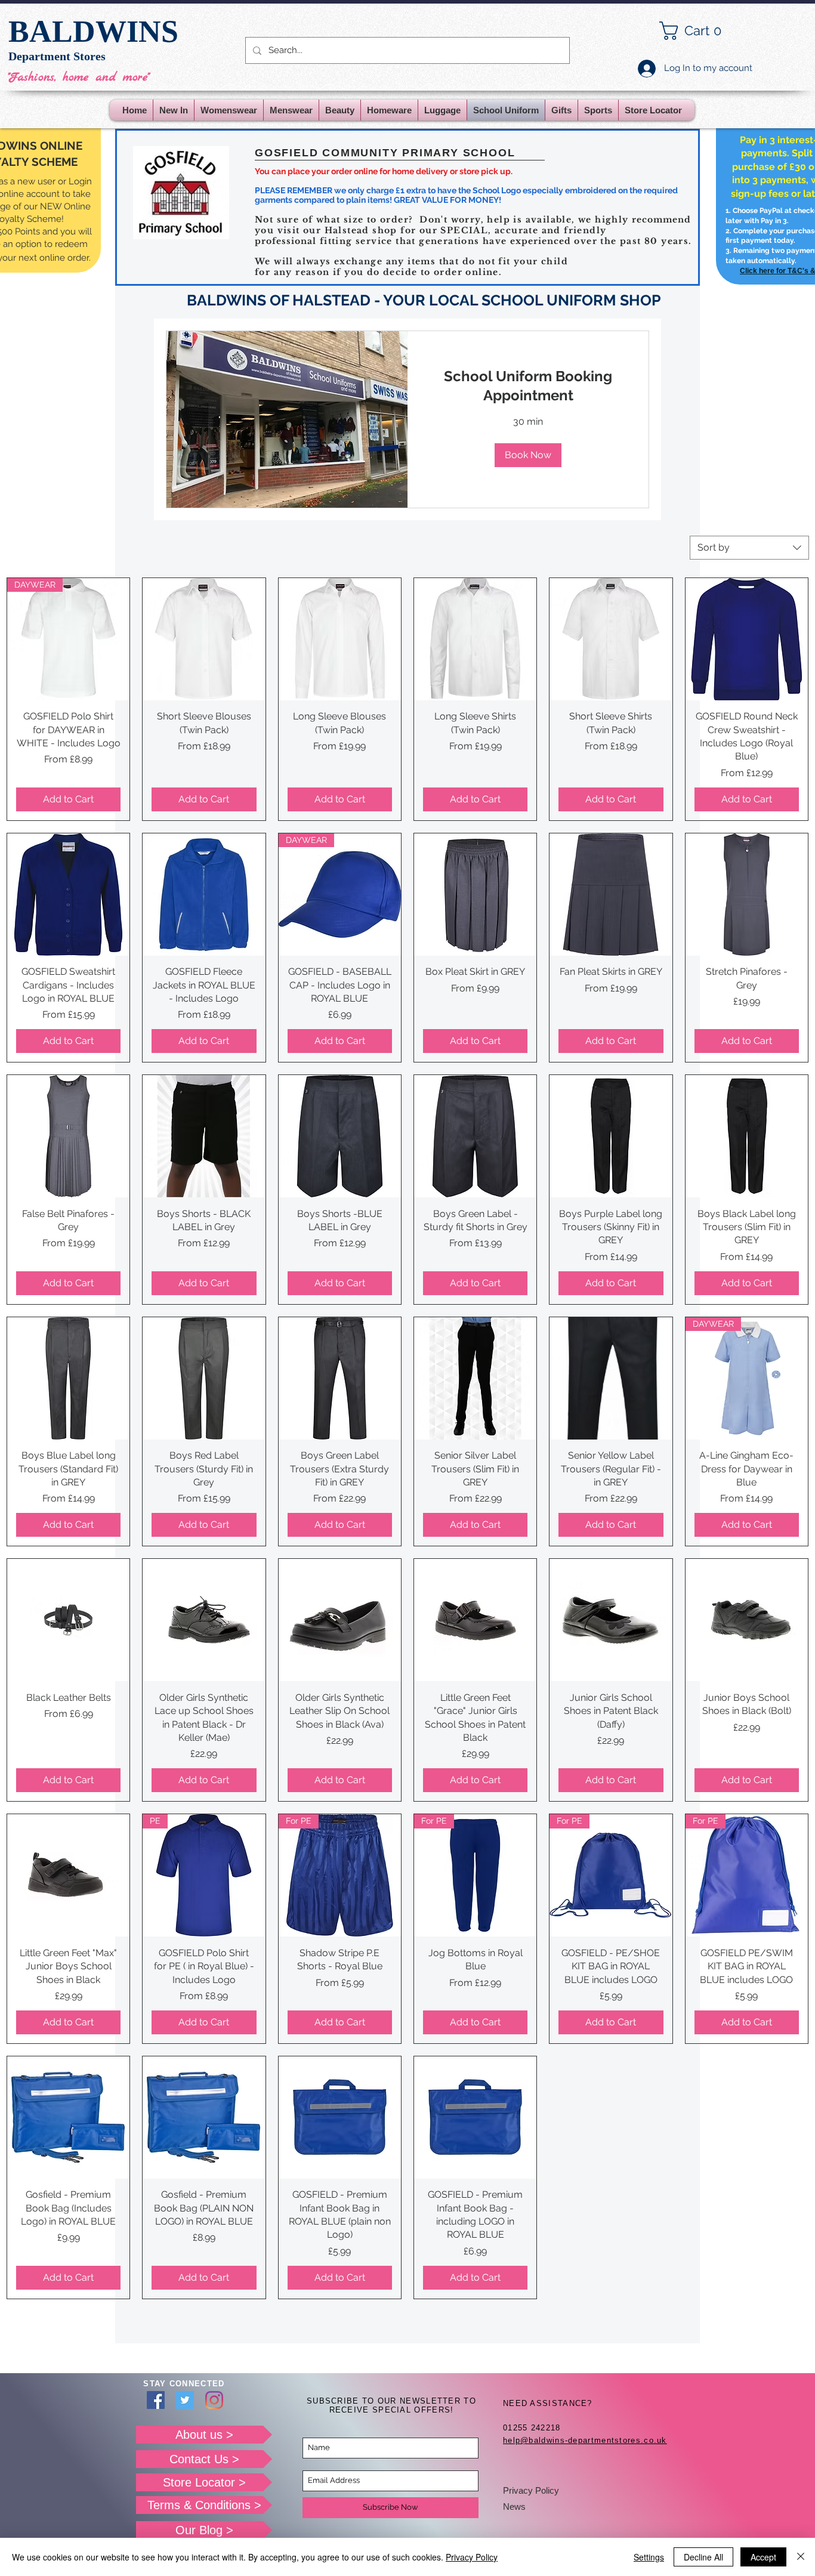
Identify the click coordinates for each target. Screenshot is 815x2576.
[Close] (801, 2557)
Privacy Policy (531, 2490)
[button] (700, 31)
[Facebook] (156, 2400)
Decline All (703, 2557)
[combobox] (749, 548)
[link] (528, 386)
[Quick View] (204, 639)
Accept (763, 2557)
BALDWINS (93, 31)
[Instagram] (214, 2400)
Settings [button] (649, 2557)
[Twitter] (185, 2400)
